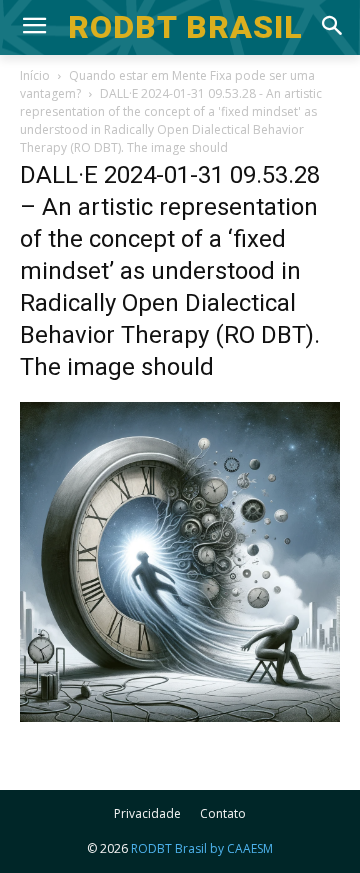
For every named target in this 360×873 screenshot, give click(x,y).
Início (35, 75)
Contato (223, 813)
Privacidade (147, 813)
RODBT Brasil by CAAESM (202, 848)
